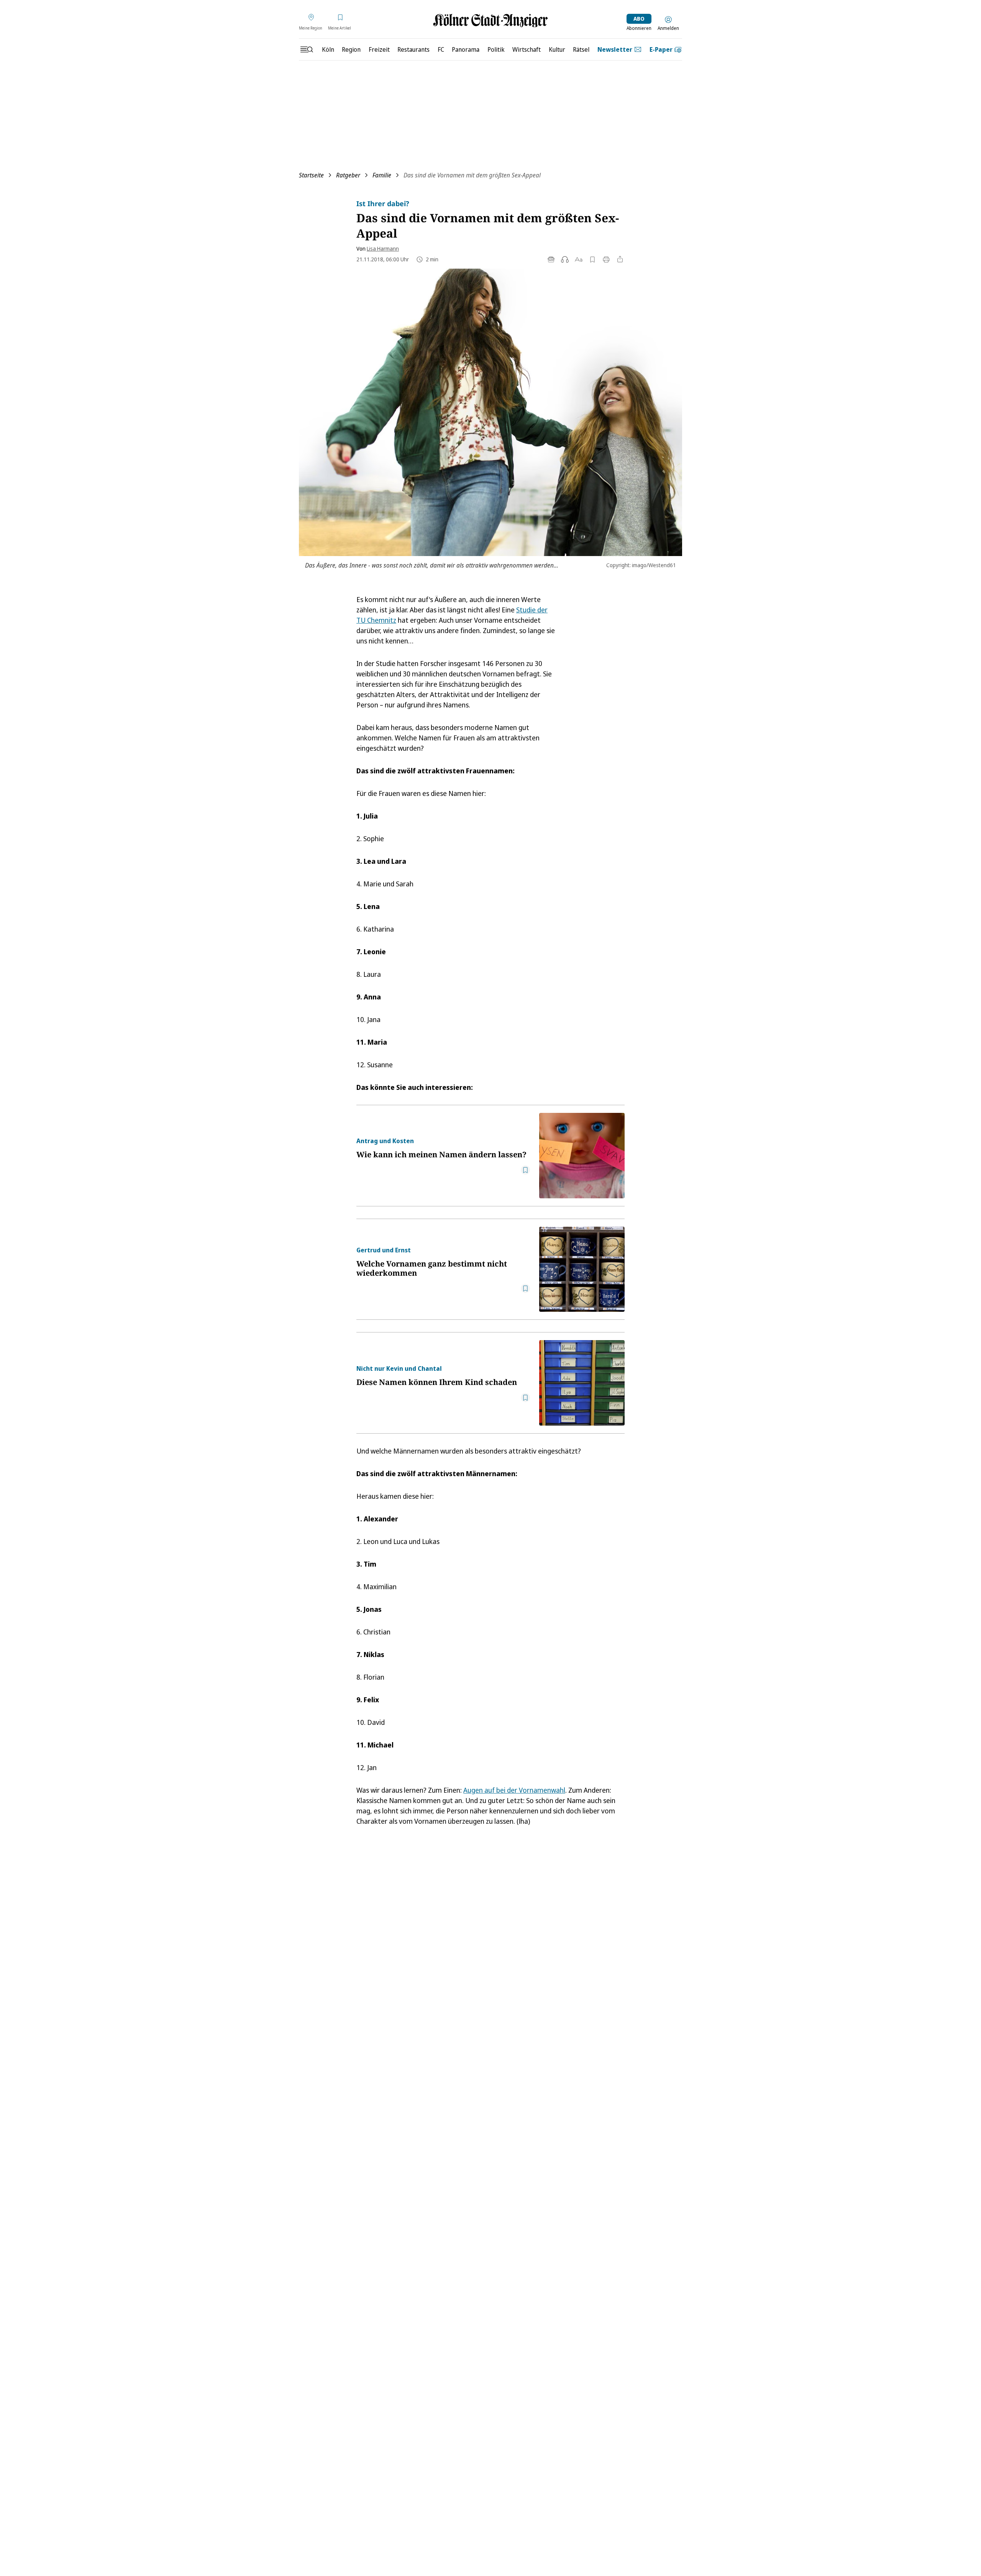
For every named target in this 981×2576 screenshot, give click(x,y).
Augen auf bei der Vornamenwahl (514, 1790)
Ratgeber (348, 175)
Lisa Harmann (383, 249)
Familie (382, 175)
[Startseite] (490, 21)
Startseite (311, 175)
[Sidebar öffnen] (307, 49)
